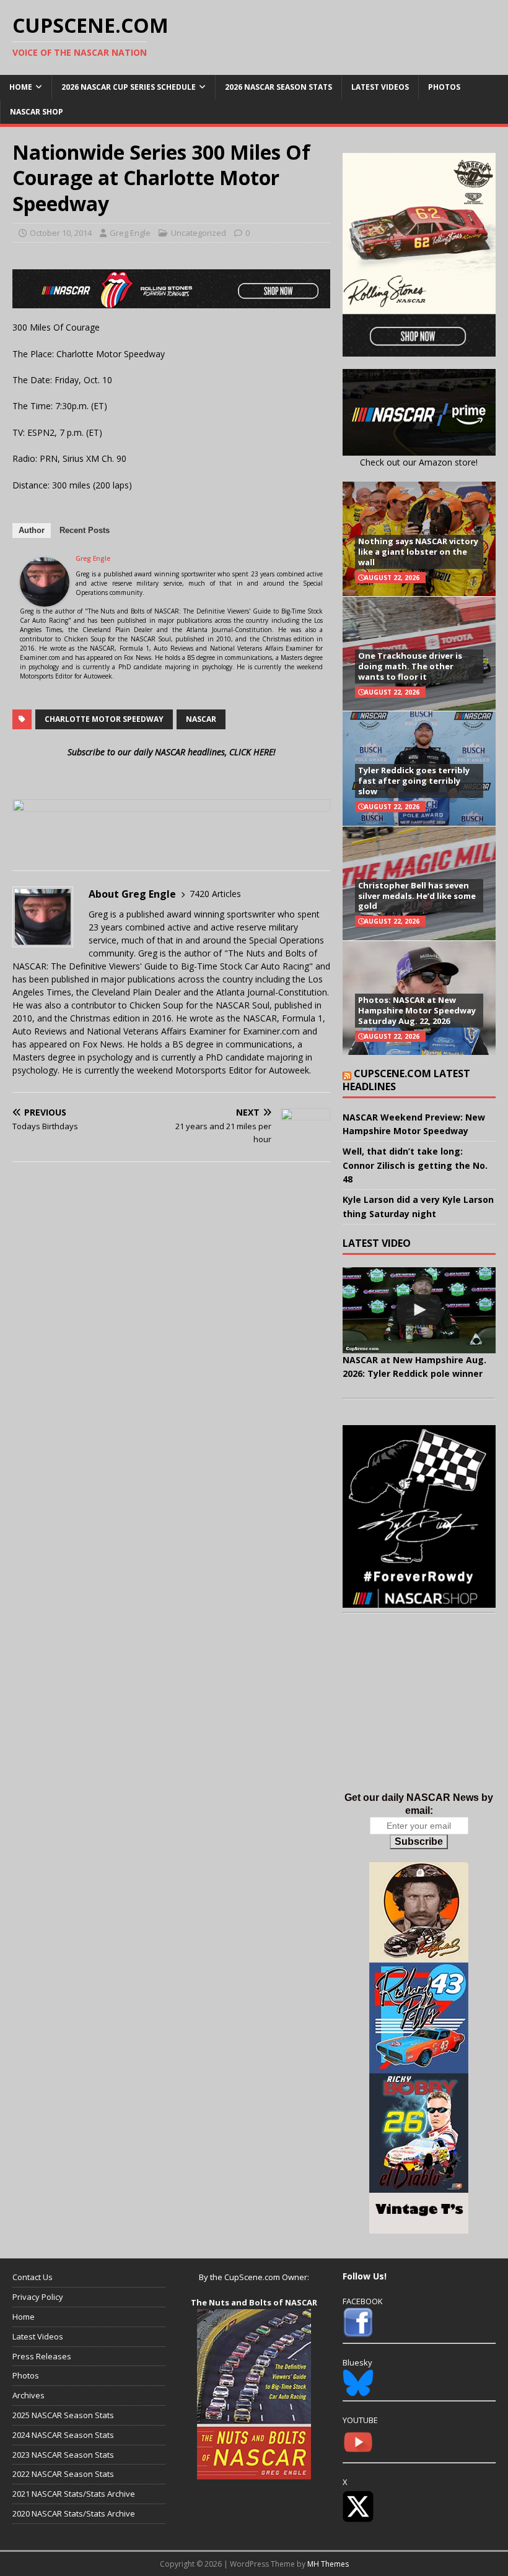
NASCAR (201, 719)
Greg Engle (130, 233)
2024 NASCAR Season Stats (63, 2435)
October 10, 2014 (61, 233)
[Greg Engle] (45, 600)
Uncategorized (199, 233)
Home (21, 87)
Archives (28, 2395)
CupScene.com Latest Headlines (406, 1080)
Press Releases (42, 2356)
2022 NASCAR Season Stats (63, 2474)
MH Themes (328, 2564)
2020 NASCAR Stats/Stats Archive (74, 2513)
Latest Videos (380, 87)
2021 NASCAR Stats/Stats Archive (74, 2494)
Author (32, 530)
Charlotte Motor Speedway (104, 719)
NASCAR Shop (37, 112)
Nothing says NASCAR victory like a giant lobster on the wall (418, 552)
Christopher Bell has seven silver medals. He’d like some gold (417, 896)
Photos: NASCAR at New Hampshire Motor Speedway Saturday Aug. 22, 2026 (417, 1010)
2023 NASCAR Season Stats (63, 2455)
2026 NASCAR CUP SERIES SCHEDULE (129, 87)
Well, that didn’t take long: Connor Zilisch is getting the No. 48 (415, 1165)
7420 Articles (215, 894)
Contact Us (33, 2277)
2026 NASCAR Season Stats (278, 87)
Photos (444, 87)
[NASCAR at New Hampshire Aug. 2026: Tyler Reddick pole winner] (419, 1310)
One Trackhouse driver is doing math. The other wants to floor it (410, 666)
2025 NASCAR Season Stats (63, 2415)
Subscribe (419, 1841)
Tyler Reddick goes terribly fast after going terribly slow (414, 781)
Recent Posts (85, 530)
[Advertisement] (419, 1715)
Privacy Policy (38, 2297)
